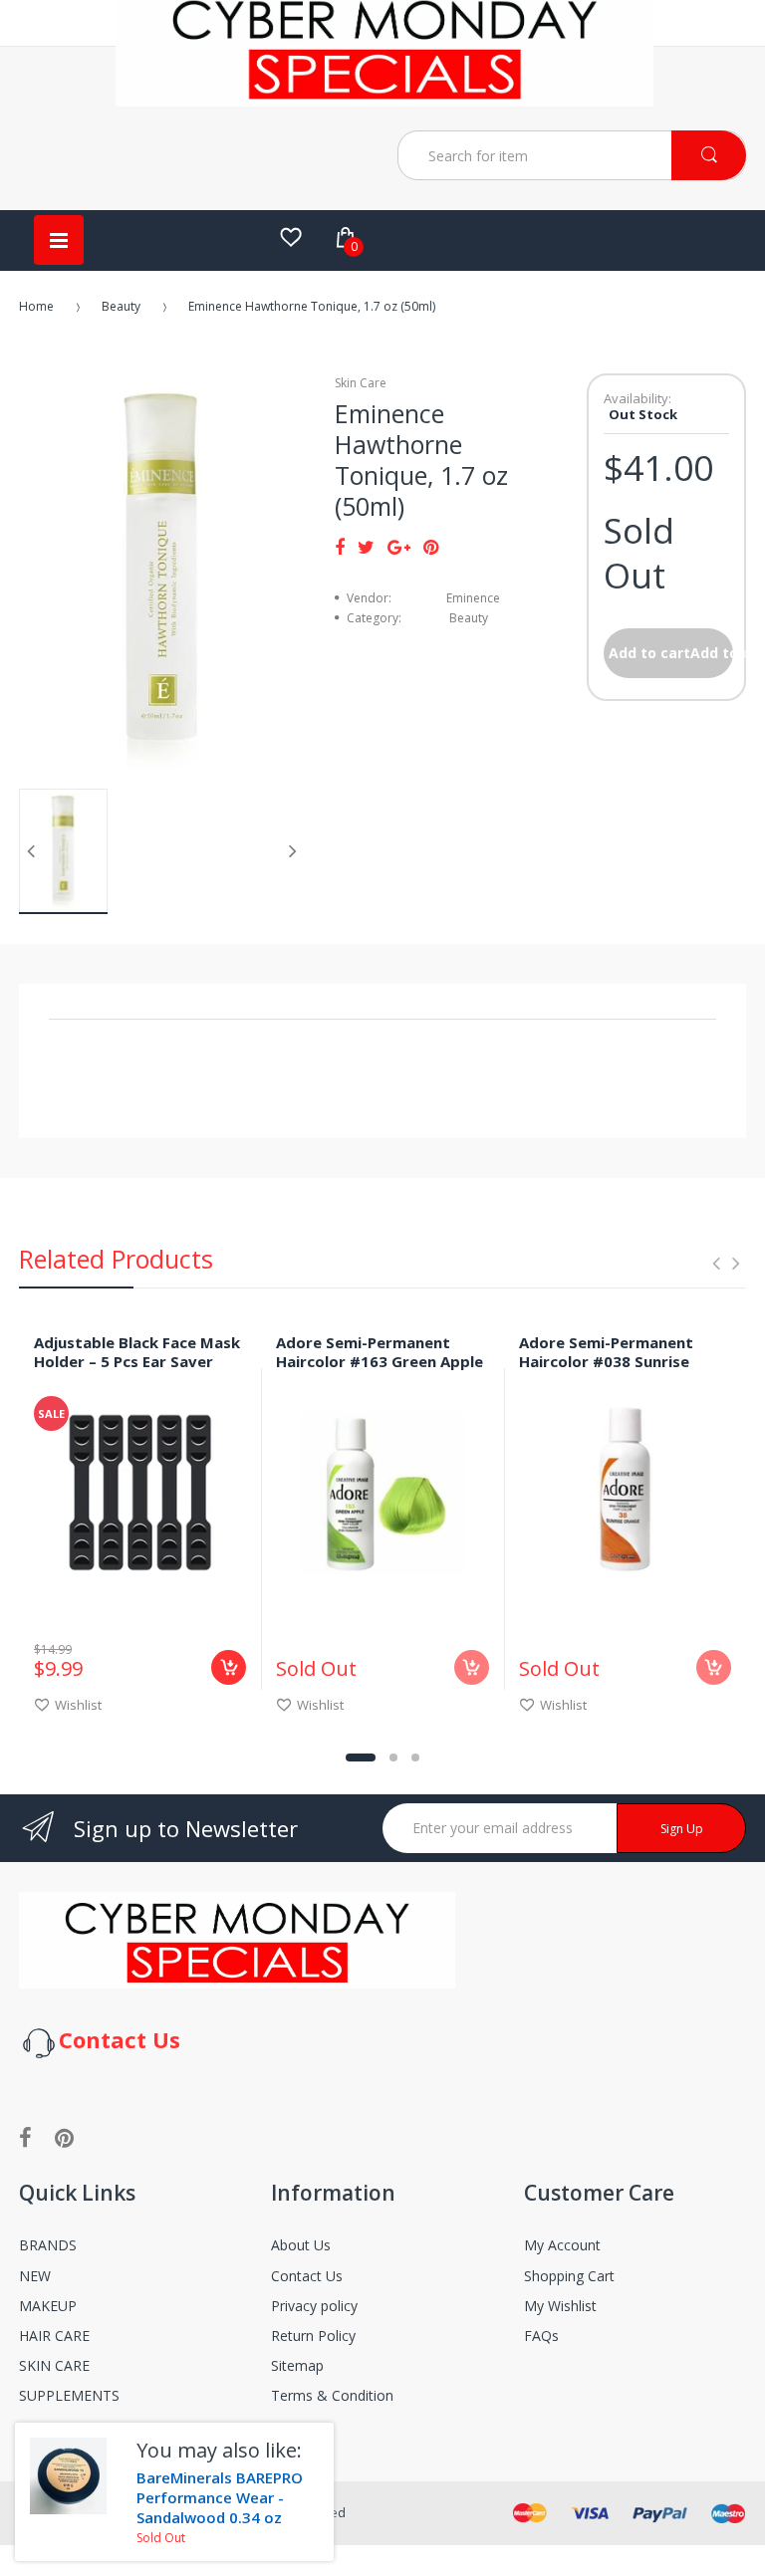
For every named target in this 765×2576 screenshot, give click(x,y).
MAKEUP (48, 2306)
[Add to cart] (229, 1667)
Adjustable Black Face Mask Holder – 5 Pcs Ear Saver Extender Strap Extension (137, 1361)
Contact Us (307, 2276)
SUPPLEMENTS (69, 2395)
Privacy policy (314, 2306)
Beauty (121, 306)
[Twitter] (366, 547)
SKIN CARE (54, 2365)
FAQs (541, 2336)
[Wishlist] (291, 237)
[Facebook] (340, 547)
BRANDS (48, 2245)
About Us (301, 2245)
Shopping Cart (569, 2276)
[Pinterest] (431, 547)
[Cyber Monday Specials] (384, 99)
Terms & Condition (332, 2395)
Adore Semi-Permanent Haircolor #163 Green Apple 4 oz (380, 1361)
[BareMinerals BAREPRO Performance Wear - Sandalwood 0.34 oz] (68, 2476)
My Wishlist (560, 2306)
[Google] (399, 547)
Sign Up (682, 1829)
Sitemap (297, 2365)
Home (36, 306)
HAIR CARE (54, 2336)
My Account (562, 2245)
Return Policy (313, 2336)
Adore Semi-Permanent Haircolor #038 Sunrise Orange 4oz (606, 1361)
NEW (35, 2276)
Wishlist (78, 1705)
